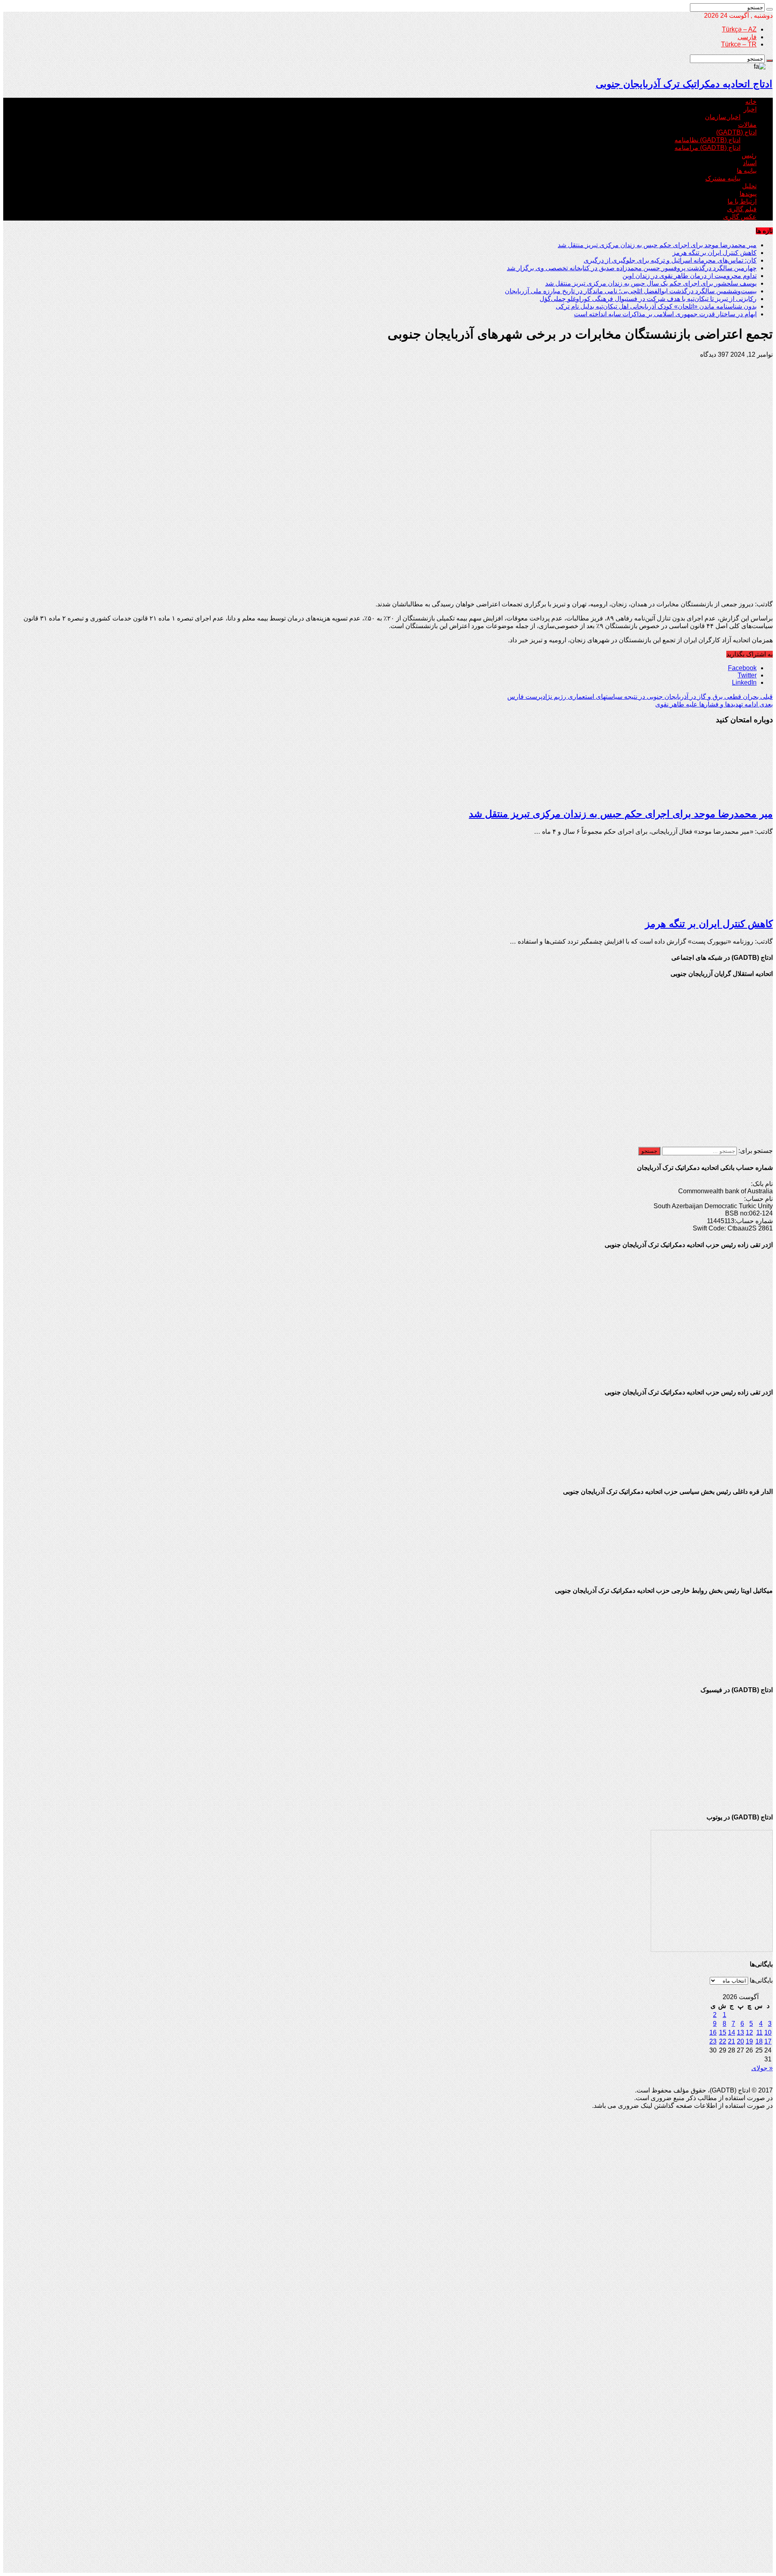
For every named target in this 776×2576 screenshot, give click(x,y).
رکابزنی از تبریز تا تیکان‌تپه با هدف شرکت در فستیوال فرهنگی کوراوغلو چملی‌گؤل (648, 299)
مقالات (747, 125)
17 (768, 2041)
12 (749, 2032)
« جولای (762, 2068)
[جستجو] (770, 9)
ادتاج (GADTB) (736, 132)
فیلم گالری (742, 209)
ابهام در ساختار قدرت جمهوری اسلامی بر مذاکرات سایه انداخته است (665, 314)
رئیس (749, 155)
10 (768, 2032)
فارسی (747, 37)
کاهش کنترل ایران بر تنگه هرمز (715, 253)
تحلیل (749, 186)
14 (732, 2032)
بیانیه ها (747, 171)
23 (713, 2041)
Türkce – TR (739, 44)
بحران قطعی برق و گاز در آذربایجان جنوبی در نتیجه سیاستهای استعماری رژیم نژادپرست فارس (640, 697)
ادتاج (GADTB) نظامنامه (707, 140)
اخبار (750, 109)
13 (740, 2032)
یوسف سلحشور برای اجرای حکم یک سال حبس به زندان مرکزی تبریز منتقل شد (651, 283)
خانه (751, 102)
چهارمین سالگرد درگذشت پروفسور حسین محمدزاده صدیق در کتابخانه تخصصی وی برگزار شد (632, 268)
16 (713, 2032)
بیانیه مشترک (723, 178)
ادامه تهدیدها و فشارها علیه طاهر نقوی (714, 704)
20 (740, 2041)
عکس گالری (740, 217)
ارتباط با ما (742, 201)
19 (749, 2041)
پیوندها (748, 194)
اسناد (750, 163)
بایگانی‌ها (761, 1980)
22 (723, 2041)
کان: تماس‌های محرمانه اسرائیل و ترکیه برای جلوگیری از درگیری (670, 260)
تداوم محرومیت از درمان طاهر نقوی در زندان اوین (690, 276)
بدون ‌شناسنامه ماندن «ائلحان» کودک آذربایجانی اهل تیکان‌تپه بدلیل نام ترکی (656, 306)
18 (759, 2041)
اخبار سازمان (723, 117)
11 (759, 2032)
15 (723, 2032)
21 (732, 2041)
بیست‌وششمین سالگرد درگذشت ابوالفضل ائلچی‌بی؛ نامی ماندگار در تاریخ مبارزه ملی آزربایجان (631, 291)
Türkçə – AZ (739, 29)
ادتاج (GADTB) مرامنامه (707, 148)
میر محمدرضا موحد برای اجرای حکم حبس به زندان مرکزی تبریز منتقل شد (657, 245)
